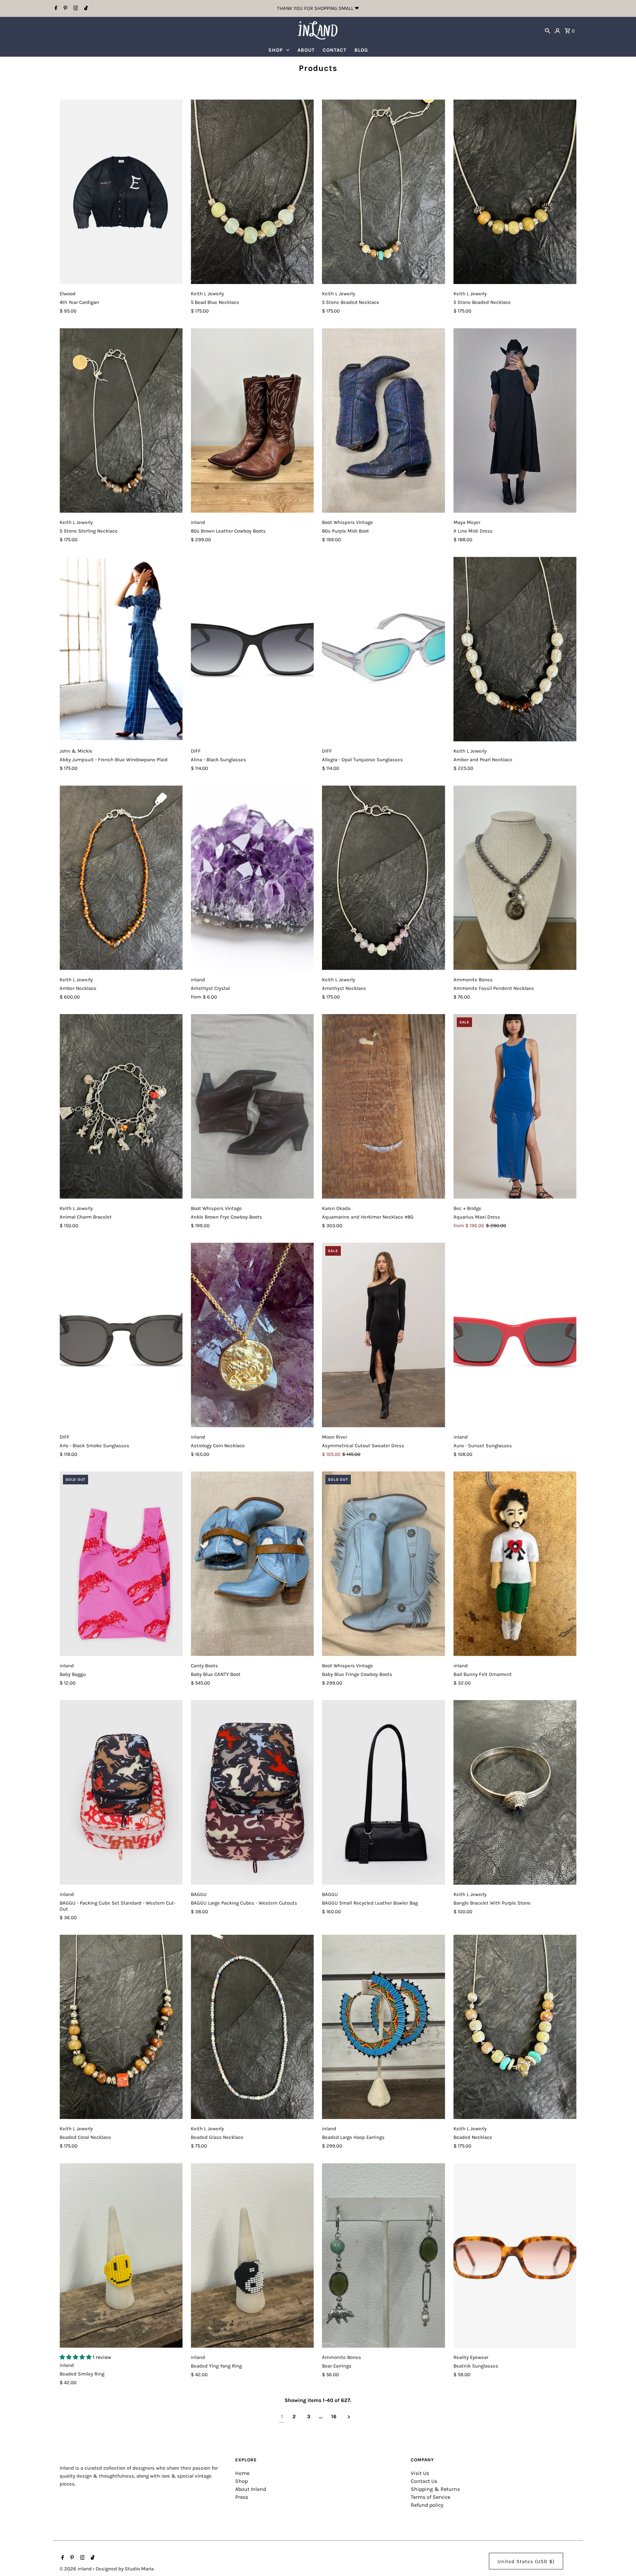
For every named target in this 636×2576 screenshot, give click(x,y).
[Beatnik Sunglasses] (515, 2255)
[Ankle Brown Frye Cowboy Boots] (252, 1106)
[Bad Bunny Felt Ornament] (515, 1564)
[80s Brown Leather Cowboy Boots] (252, 420)
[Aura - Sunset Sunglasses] (515, 1335)
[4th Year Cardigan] (121, 192)
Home (242, 2473)
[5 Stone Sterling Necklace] (121, 420)
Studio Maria (139, 2569)
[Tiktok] (85, 9)
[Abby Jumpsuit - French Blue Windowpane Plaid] (121, 649)
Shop (241, 2481)
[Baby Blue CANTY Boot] (252, 1564)
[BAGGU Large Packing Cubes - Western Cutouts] (252, 1792)
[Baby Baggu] (121, 1564)
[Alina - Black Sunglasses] (252, 649)
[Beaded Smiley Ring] (121, 2255)
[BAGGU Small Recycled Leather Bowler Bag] (383, 1792)
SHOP (276, 50)
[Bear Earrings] (383, 2255)
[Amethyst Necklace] (383, 878)
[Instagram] (75, 9)
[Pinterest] (65, 9)
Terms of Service (430, 2497)
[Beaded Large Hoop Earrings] (383, 2027)
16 (334, 2416)
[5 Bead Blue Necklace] (252, 192)
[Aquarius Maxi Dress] (515, 1106)
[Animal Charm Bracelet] (121, 1106)
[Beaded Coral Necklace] (121, 2027)
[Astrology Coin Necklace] (252, 1335)
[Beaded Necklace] (515, 2027)
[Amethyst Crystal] (252, 878)
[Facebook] (55, 9)
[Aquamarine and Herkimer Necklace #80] (383, 1106)
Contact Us (424, 2481)
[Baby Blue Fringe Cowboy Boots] (383, 1564)
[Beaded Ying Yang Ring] (252, 2255)
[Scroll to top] (622, 2559)
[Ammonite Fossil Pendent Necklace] (515, 878)
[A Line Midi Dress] (515, 420)
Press (242, 2497)
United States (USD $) (526, 2561)
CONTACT (335, 50)
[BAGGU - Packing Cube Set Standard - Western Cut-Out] (121, 1792)
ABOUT (306, 50)
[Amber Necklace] (121, 878)
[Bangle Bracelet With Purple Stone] (515, 1792)
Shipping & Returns (435, 2489)
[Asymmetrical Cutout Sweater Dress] (383, 1335)
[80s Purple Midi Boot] (383, 420)
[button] (76, 2357)
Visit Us (420, 2473)
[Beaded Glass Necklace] (252, 2027)
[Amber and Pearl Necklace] (515, 649)
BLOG (361, 50)
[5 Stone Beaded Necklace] (383, 192)
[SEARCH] (548, 30)
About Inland (251, 2489)
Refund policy (427, 2505)
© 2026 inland (76, 2569)
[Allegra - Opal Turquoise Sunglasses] (383, 649)
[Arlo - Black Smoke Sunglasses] (121, 1335)
